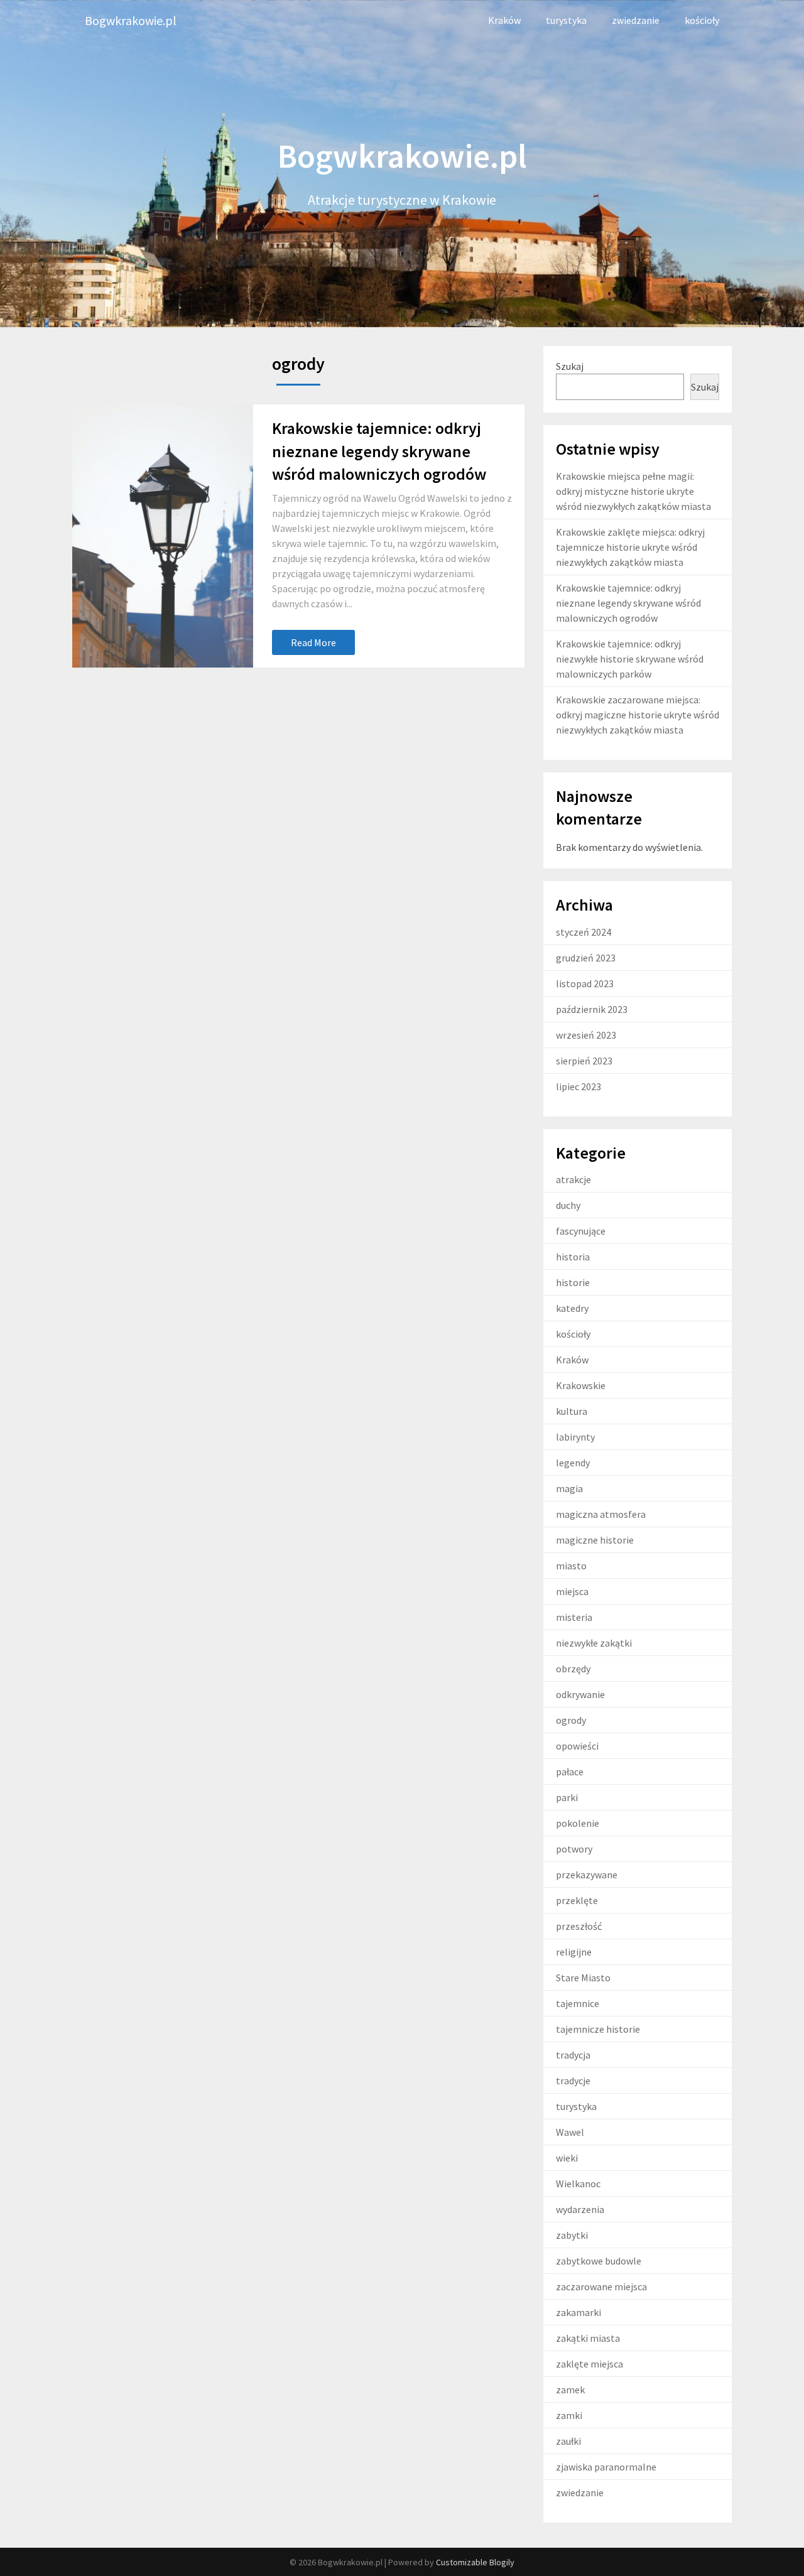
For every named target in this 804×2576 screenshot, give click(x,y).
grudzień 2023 (586, 958)
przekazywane (587, 1875)
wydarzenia (580, 2209)
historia (573, 1257)
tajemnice (578, 2003)
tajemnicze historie (598, 2029)
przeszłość (579, 1926)
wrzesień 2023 (586, 1035)
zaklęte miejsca (589, 2364)
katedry (572, 1308)
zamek (570, 2389)
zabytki (572, 2235)
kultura (572, 1411)
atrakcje (573, 1179)
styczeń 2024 (584, 932)
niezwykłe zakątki (594, 1643)
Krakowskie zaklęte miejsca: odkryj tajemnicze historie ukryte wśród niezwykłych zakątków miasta (630, 547)
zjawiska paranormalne (606, 2467)
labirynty (575, 1437)
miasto (571, 1566)
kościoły (702, 20)
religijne (574, 1952)
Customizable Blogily (475, 2562)
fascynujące (581, 1231)
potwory (574, 1849)
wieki (567, 2158)
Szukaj (570, 366)
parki (567, 1797)
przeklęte (577, 1900)
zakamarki (579, 2312)
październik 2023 (592, 1009)
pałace (570, 1772)
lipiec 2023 (579, 1086)
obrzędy (573, 1669)
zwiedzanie (636, 20)
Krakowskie (581, 1385)
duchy (568, 1205)
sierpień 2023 (584, 1061)
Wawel (570, 2132)
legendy (573, 1463)
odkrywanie (580, 1694)
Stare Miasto (583, 1978)
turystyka (566, 20)
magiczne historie (595, 1540)
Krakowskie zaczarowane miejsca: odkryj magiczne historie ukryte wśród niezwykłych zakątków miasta (638, 715)
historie (573, 1282)
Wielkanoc (578, 2184)
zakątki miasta (588, 2338)
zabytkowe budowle (599, 2261)
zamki (569, 2415)
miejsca (572, 1591)
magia (569, 1488)
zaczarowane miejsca (601, 2286)
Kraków (504, 20)
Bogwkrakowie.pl (131, 20)
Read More (313, 642)
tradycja (573, 2055)
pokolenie (578, 1823)
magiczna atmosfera (601, 1514)
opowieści (577, 1746)
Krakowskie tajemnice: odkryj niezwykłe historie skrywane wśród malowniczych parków (630, 659)
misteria (574, 1617)
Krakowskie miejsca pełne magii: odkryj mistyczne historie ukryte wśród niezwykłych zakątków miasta (633, 491)
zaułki (568, 2441)
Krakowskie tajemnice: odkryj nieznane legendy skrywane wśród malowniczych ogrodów (379, 451)
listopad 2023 (585, 983)
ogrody (571, 1720)
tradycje (573, 2081)
